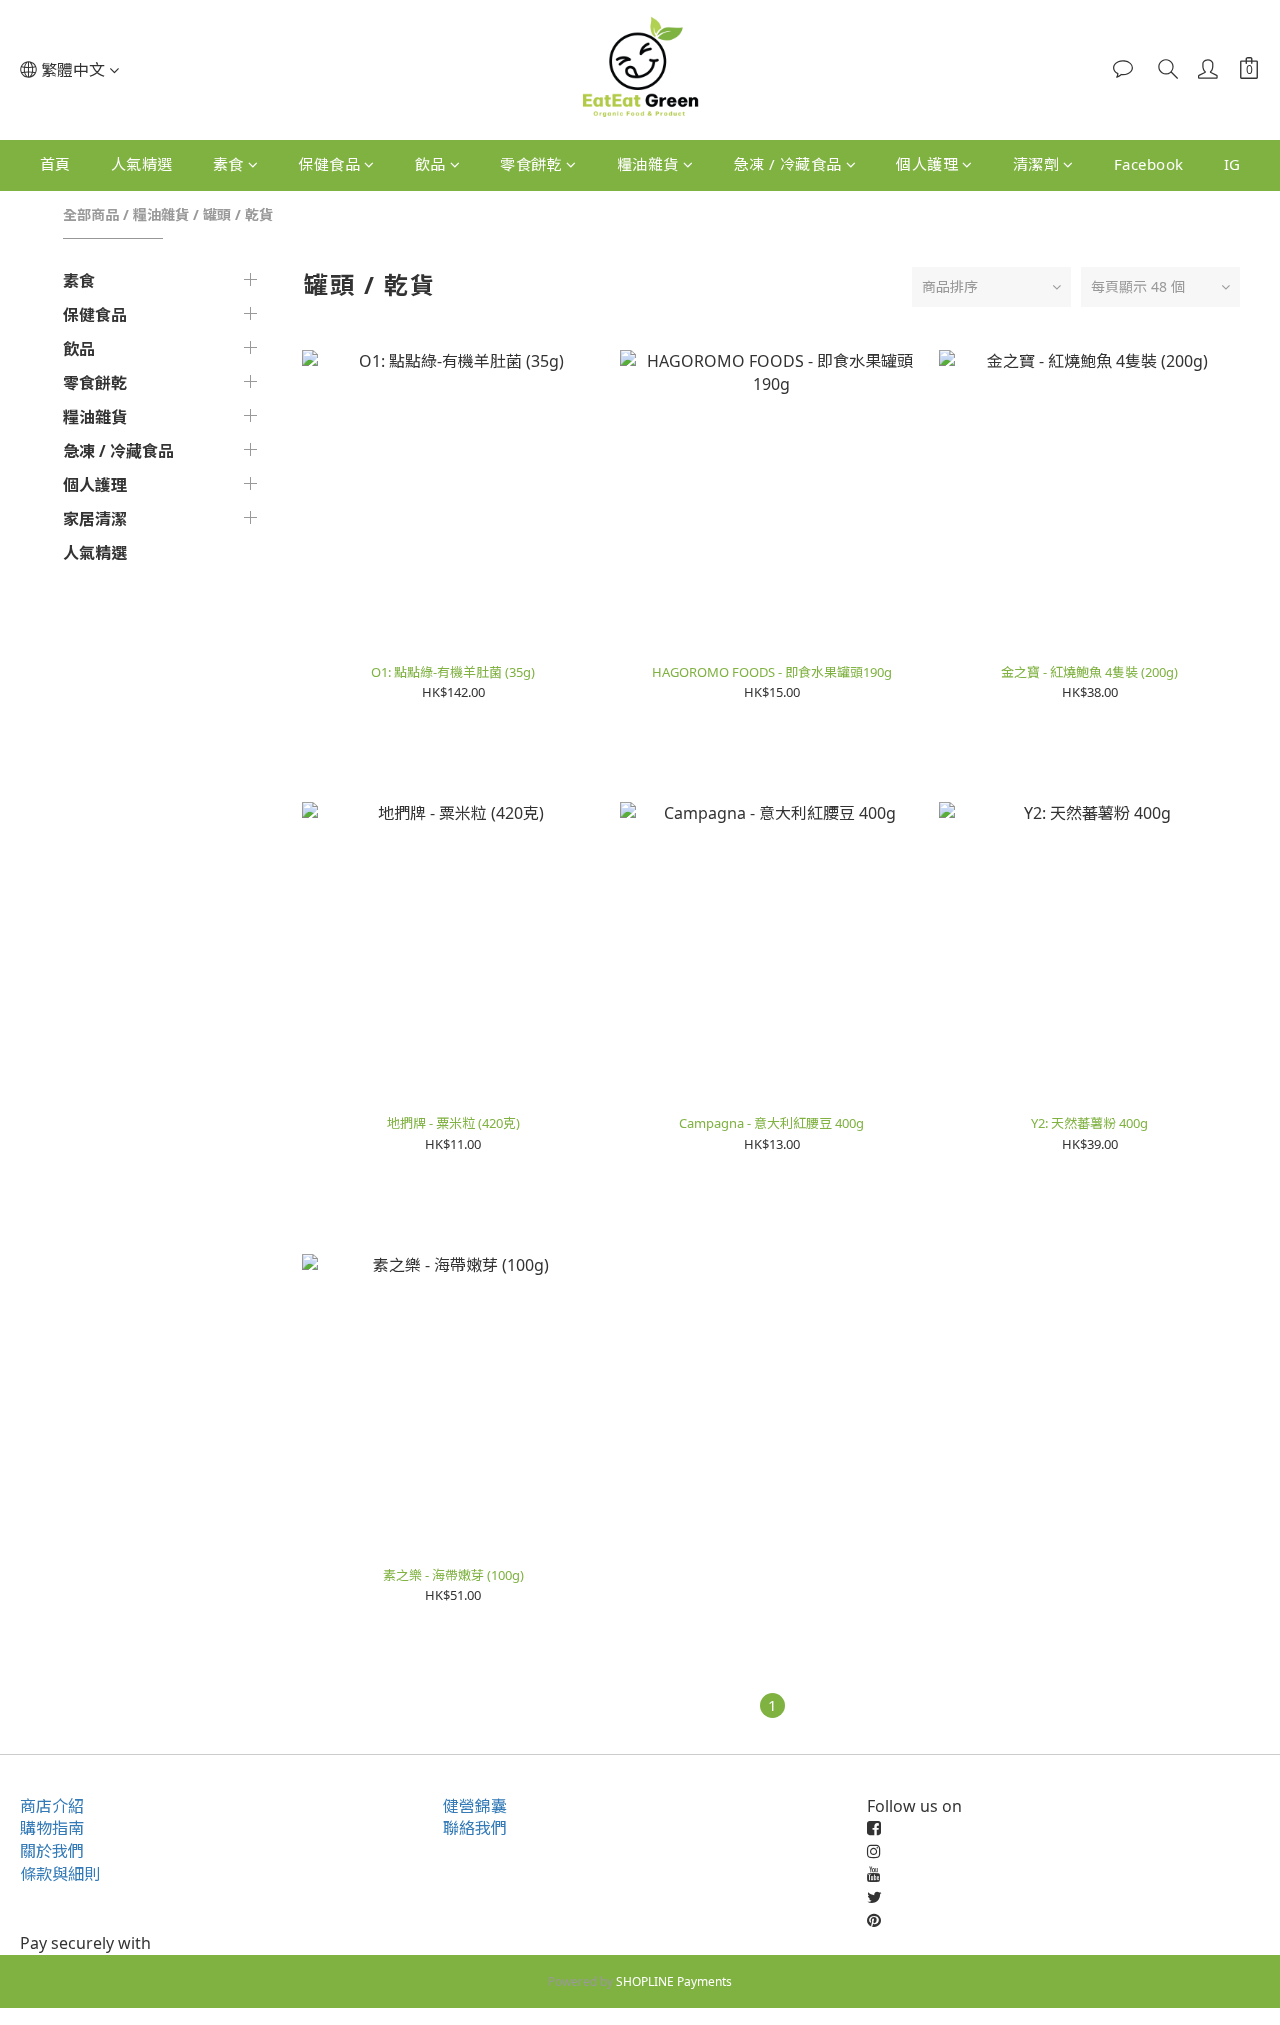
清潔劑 (1036, 164)
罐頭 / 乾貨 (238, 214)
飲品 (430, 164)
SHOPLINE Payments (674, 1981)
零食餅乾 (531, 164)
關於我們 (52, 1851)
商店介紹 (52, 1806)
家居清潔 (95, 519)
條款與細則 (60, 1874)
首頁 (55, 164)
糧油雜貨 (648, 164)
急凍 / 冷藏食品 (787, 164)
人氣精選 (142, 164)
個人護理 (927, 164)
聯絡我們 (475, 1828)
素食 (228, 164)
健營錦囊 (475, 1806)
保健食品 (329, 164)
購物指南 (52, 1828)
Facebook (1149, 164)
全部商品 (91, 214)
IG (1232, 164)
